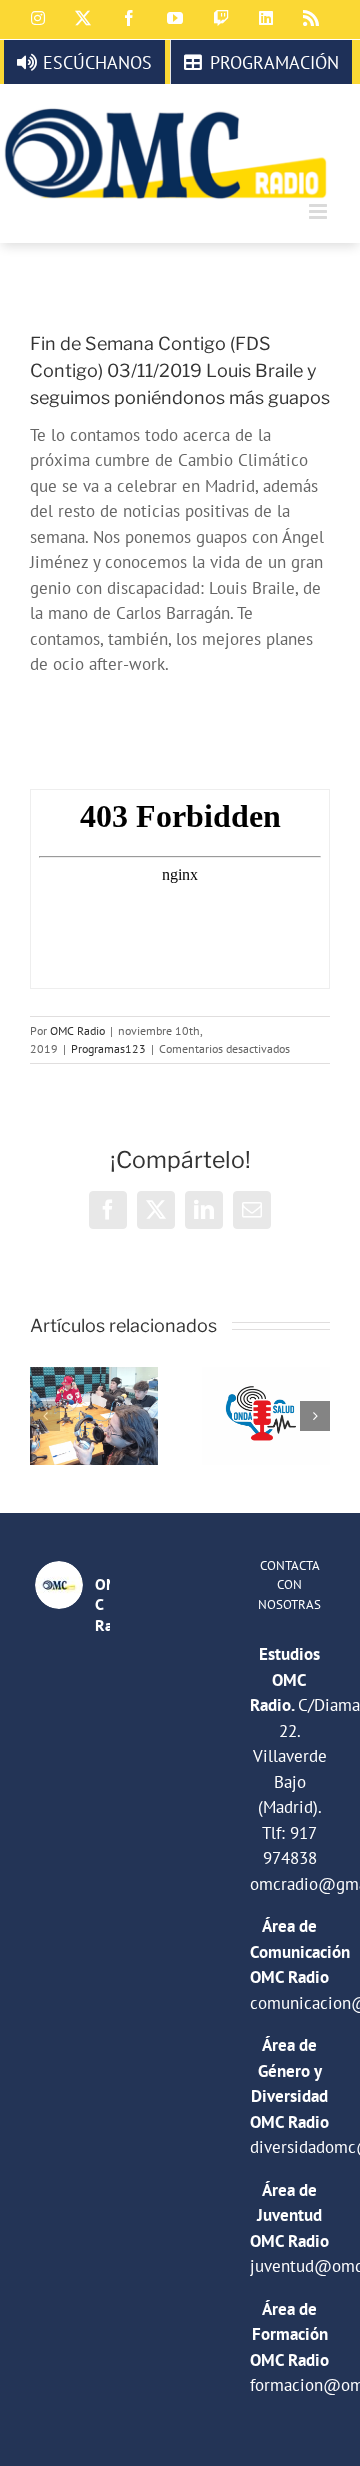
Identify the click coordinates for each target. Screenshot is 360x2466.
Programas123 (108, 1048)
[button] (45, 1416)
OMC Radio (77, 1030)
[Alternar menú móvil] (319, 211)
